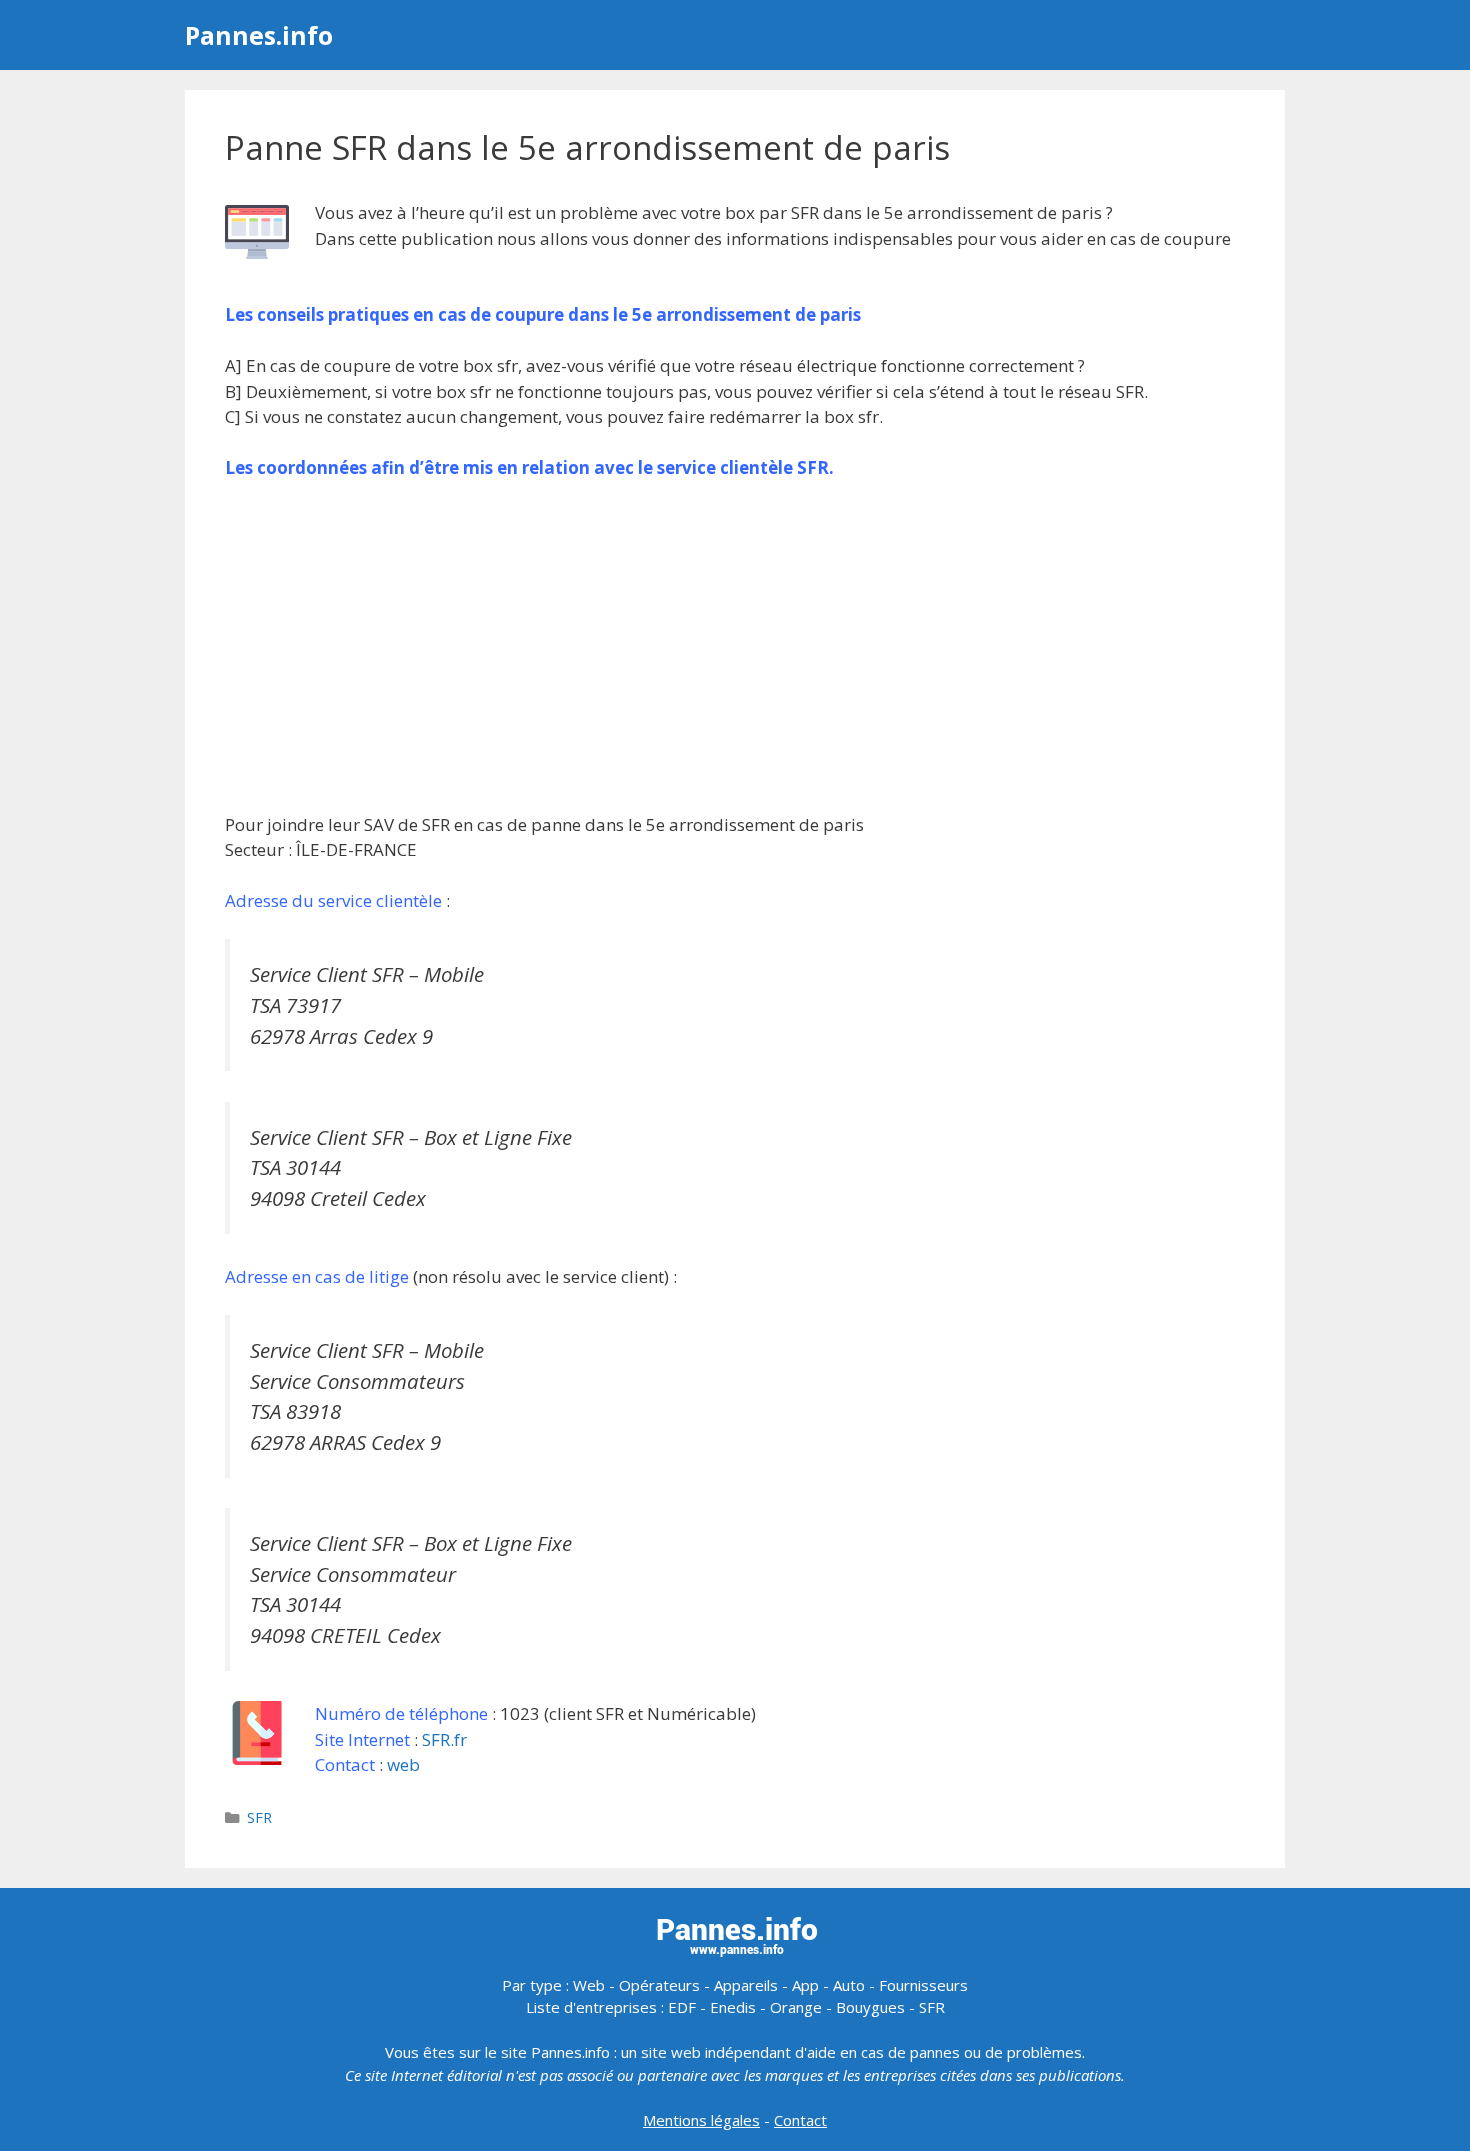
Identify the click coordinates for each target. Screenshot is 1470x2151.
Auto (849, 1985)
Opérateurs (659, 1985)
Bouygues (870, 2007)
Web (589, 1985)
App (805, 1985)
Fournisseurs (923, 1985)
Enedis (733, 2007)
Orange (796, 2007)
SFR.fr (444, 1739)
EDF (682, 2007)
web (403, 1764)
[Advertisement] (735, 646)
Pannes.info (259, 35)
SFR (259, 1817)
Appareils (746, 1985)
